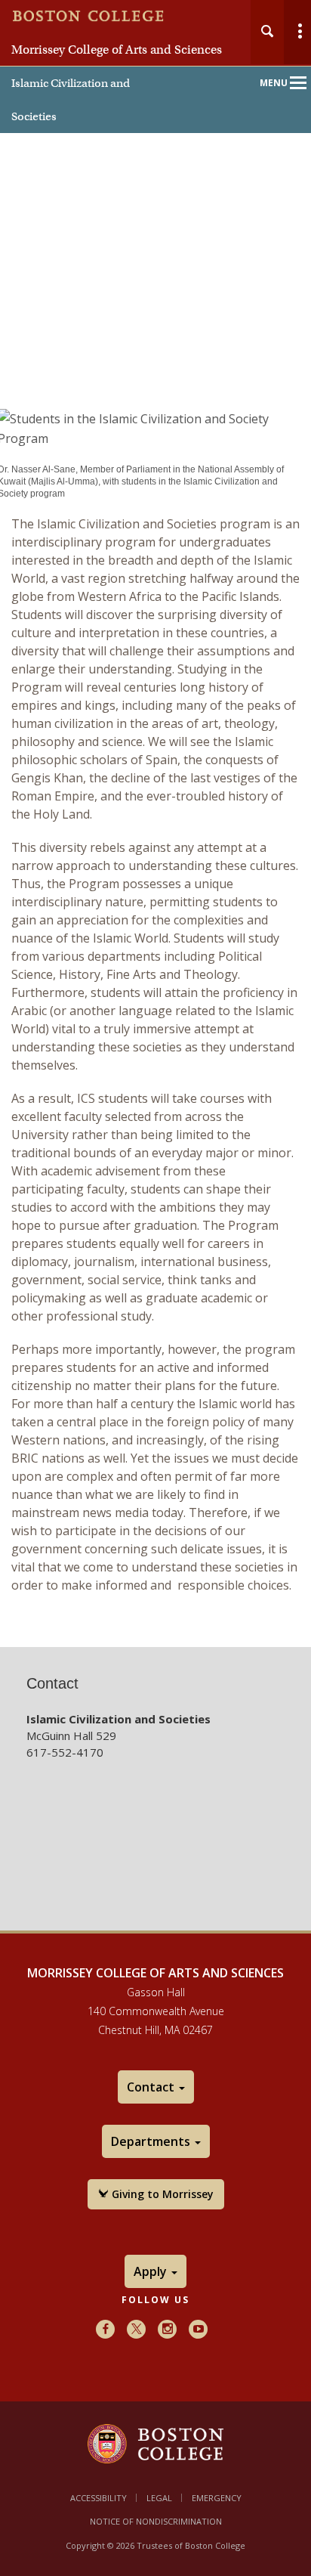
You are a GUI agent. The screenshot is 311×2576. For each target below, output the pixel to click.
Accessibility (99, 2498)
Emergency (217, 2498)
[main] (155, 1009)
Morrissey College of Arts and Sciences (117, 50)
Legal (159, 2498)
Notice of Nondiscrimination (156, 2521)
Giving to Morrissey (161, 2194)
